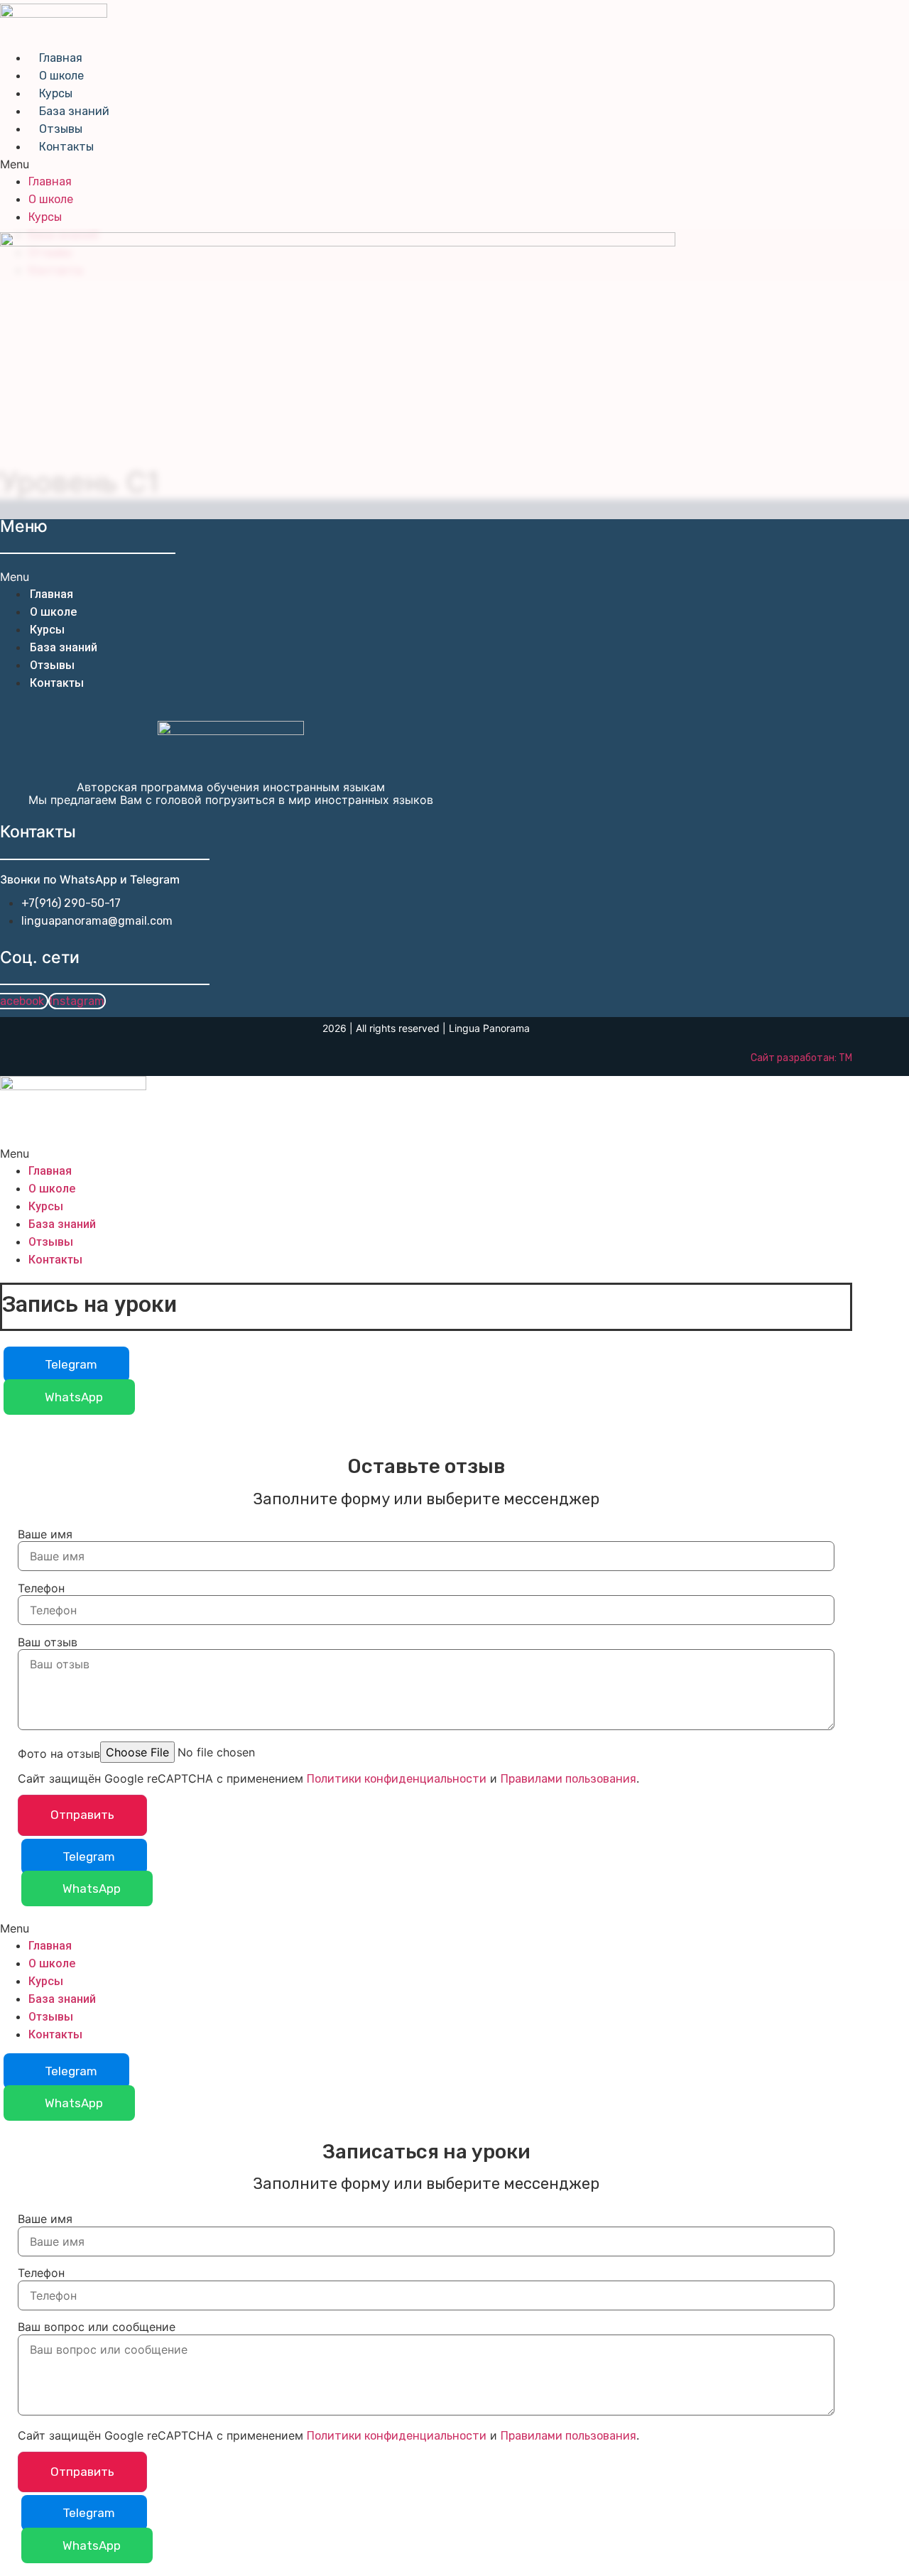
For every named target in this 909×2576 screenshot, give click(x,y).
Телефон (41, 1588)
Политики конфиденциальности (397, 1779)
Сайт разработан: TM (801, 1058)
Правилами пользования (568, 1779)
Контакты (66, 147)
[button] (358, 164)
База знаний (74, 111)
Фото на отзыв (59, 1754)
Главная (61, 58)
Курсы (56, 93)
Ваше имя (45, 1534)
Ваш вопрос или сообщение (97, 2327)
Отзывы (61, 129)
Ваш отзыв (48, 1642)
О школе (61, 76)
